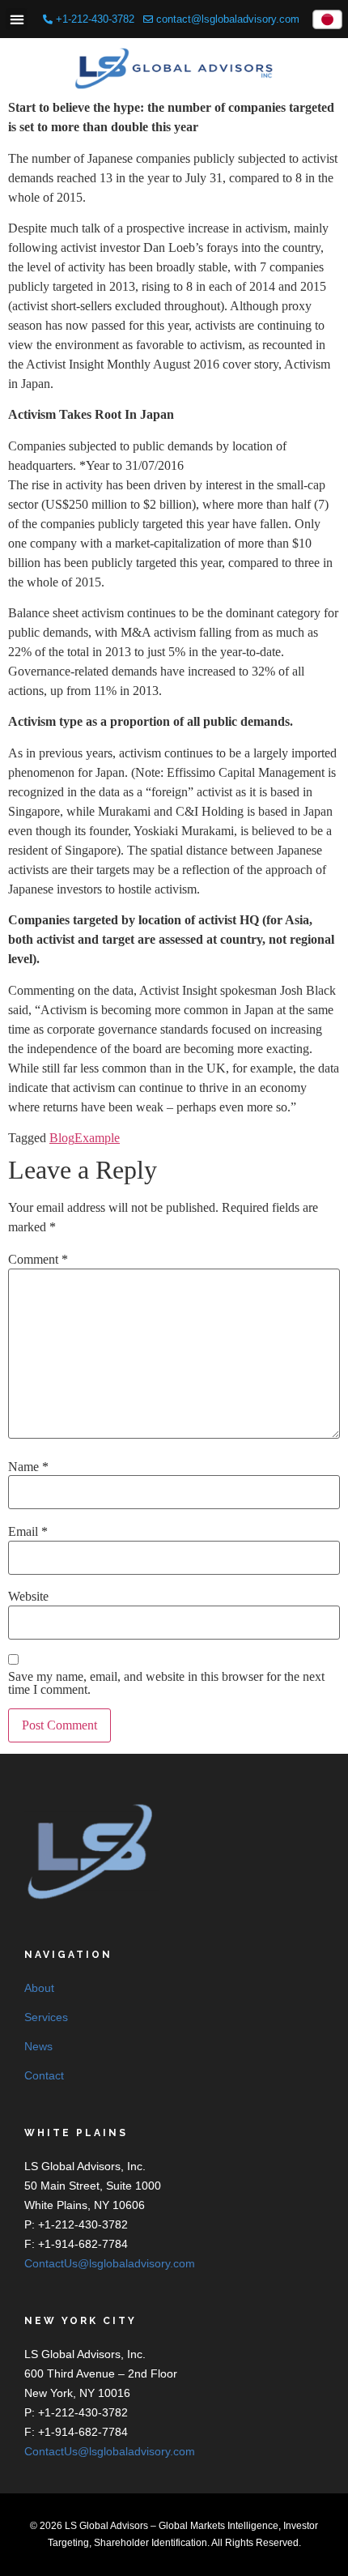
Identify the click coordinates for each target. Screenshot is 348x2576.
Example (97, 1138)
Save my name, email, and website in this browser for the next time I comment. (166, 1683)
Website (28, 1597)
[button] (17, 19)
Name (28, 1467)
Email (28, 1532)
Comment (38, 1260)
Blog (62, 1138)
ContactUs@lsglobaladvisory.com (110, 2263)
